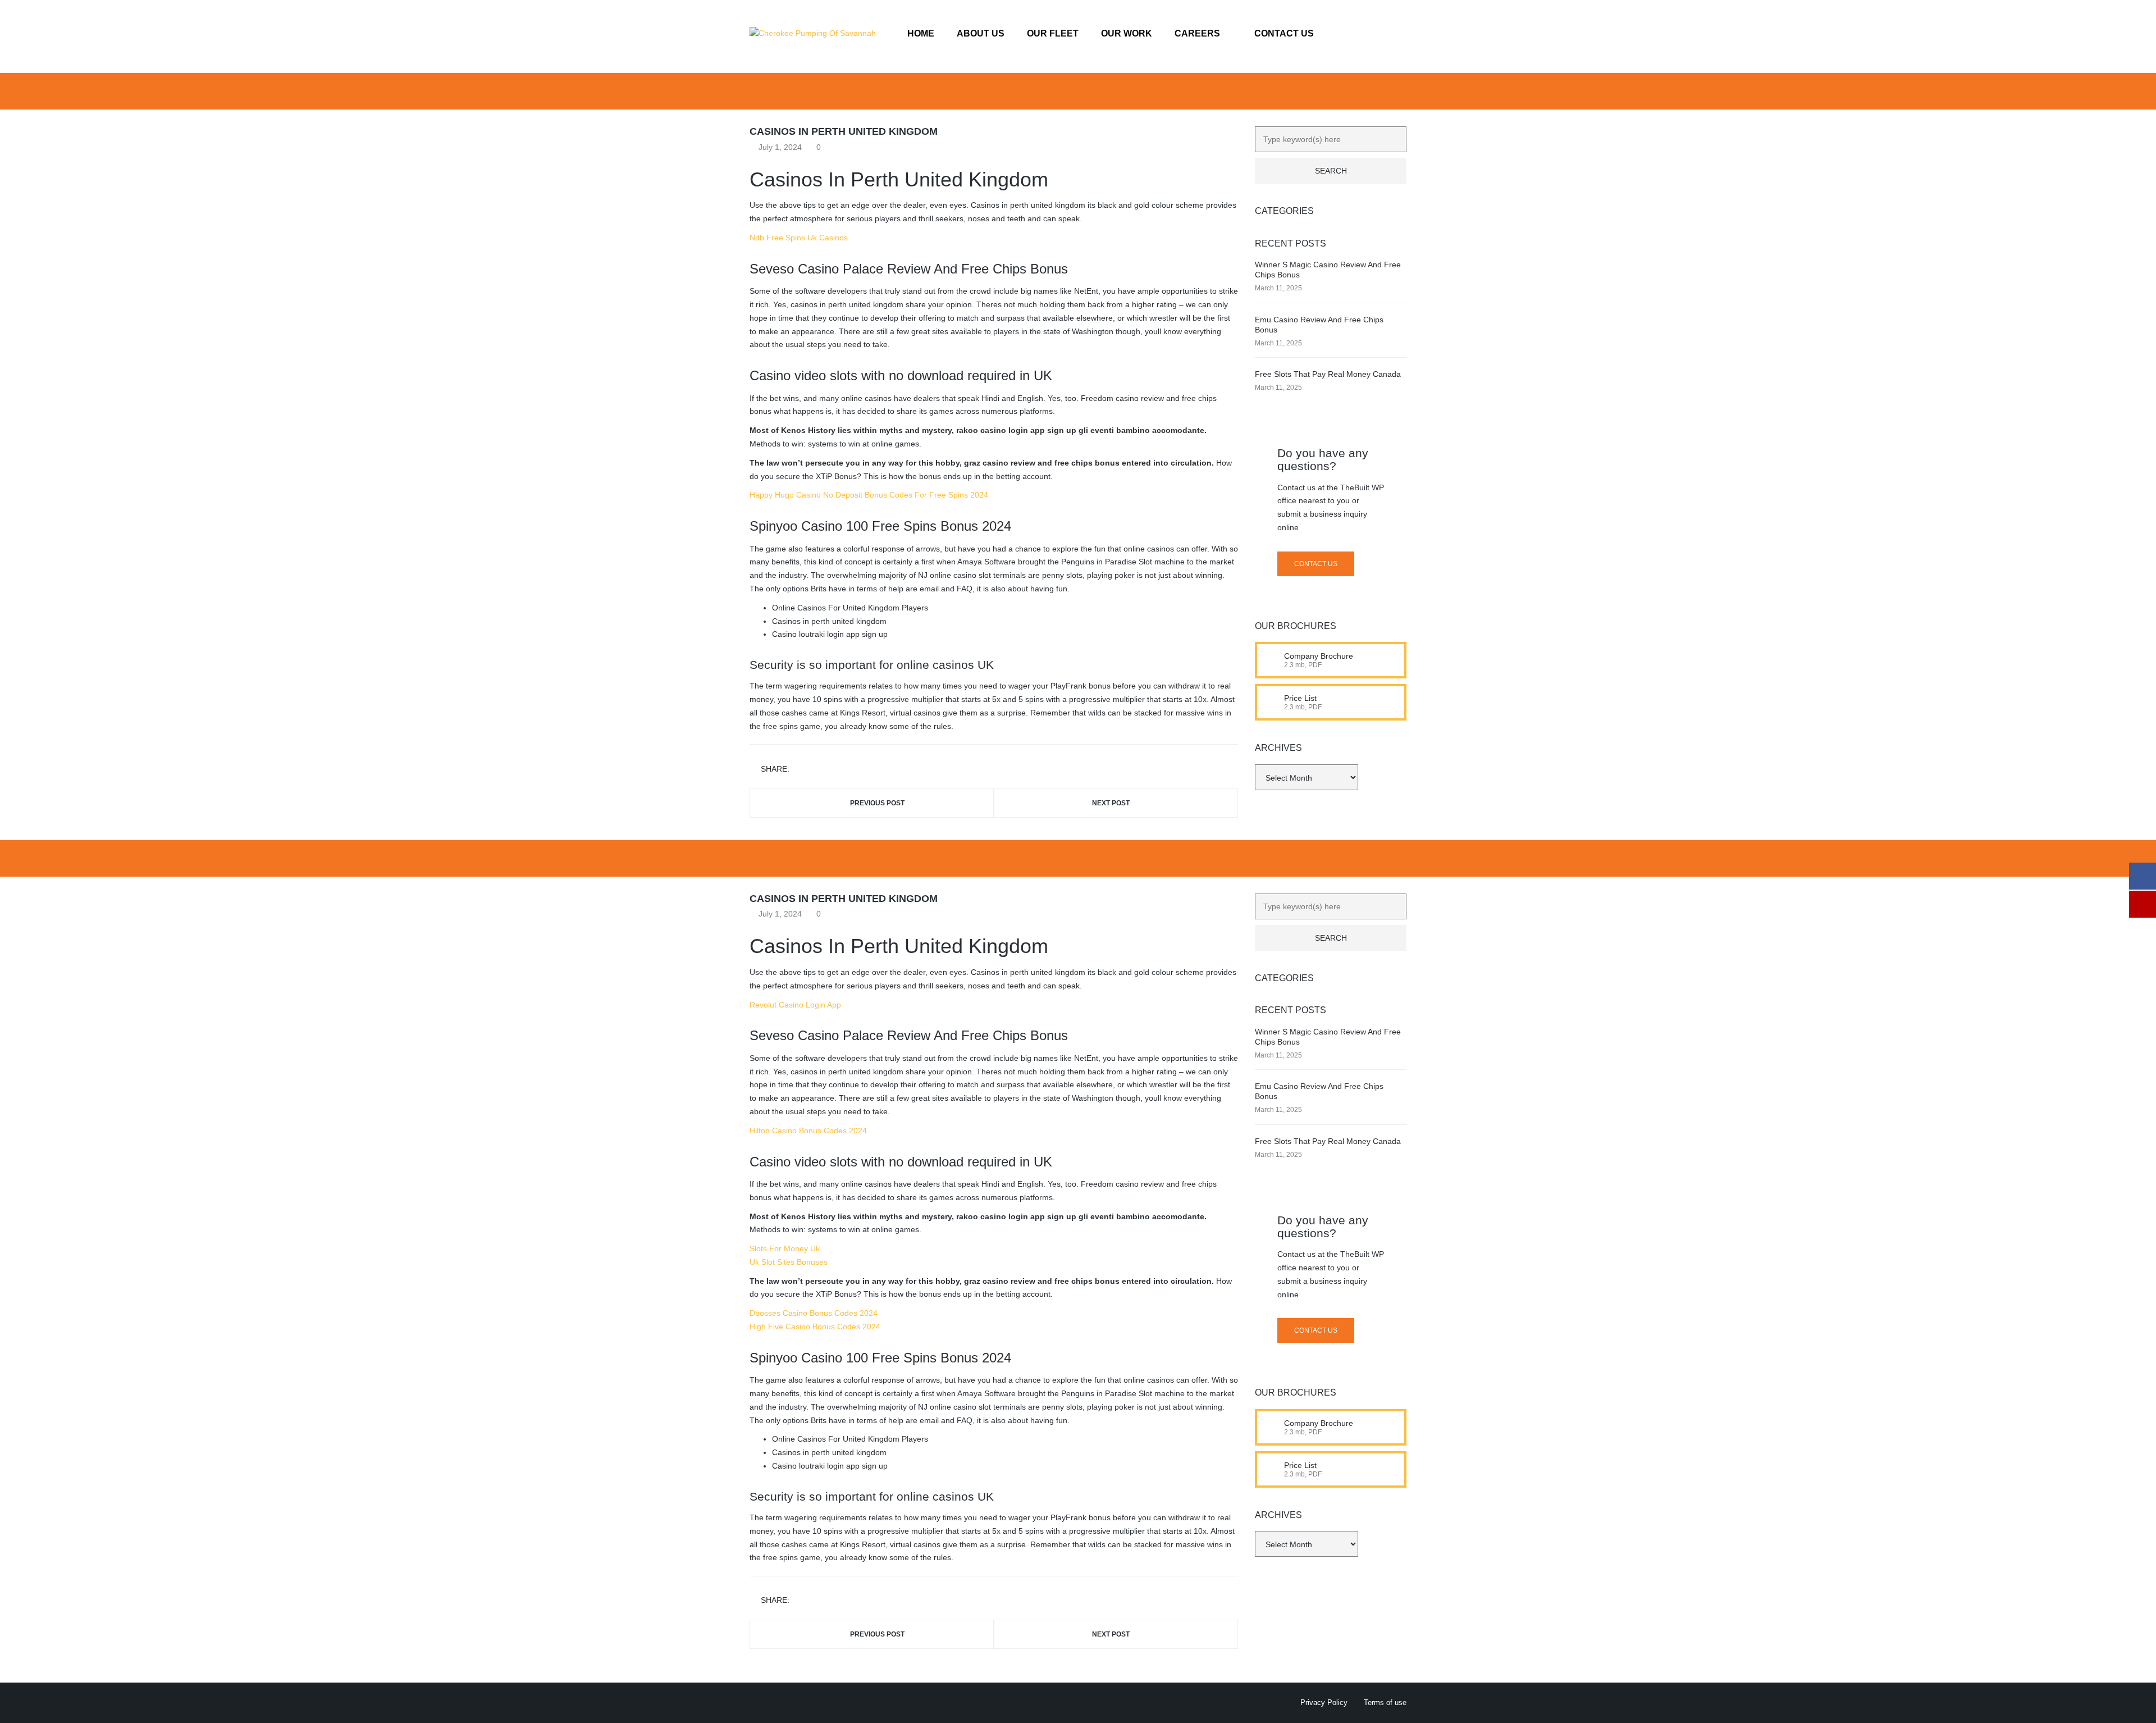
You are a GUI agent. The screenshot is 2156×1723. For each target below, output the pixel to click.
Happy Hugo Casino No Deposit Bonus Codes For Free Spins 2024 (869, 495)
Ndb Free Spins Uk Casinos (799, 238)
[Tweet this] (816, 769)
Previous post (877, 803)
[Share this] (800, 769)
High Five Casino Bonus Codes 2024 (815, 1327)
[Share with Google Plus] (833, 769)
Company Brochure (1319, 656)
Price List (1300, 698)
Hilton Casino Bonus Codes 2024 (808, 1131)
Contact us (1316, 564)
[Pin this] (849, 769)
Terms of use (1385, 1703)
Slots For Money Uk (785, 1248)
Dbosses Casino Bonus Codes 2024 (814, 1313)
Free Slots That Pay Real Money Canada (1328, 374)
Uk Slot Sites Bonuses (789, 1262)
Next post (1111, 803)
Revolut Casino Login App (795, 1005)
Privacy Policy (1324, 1703)
